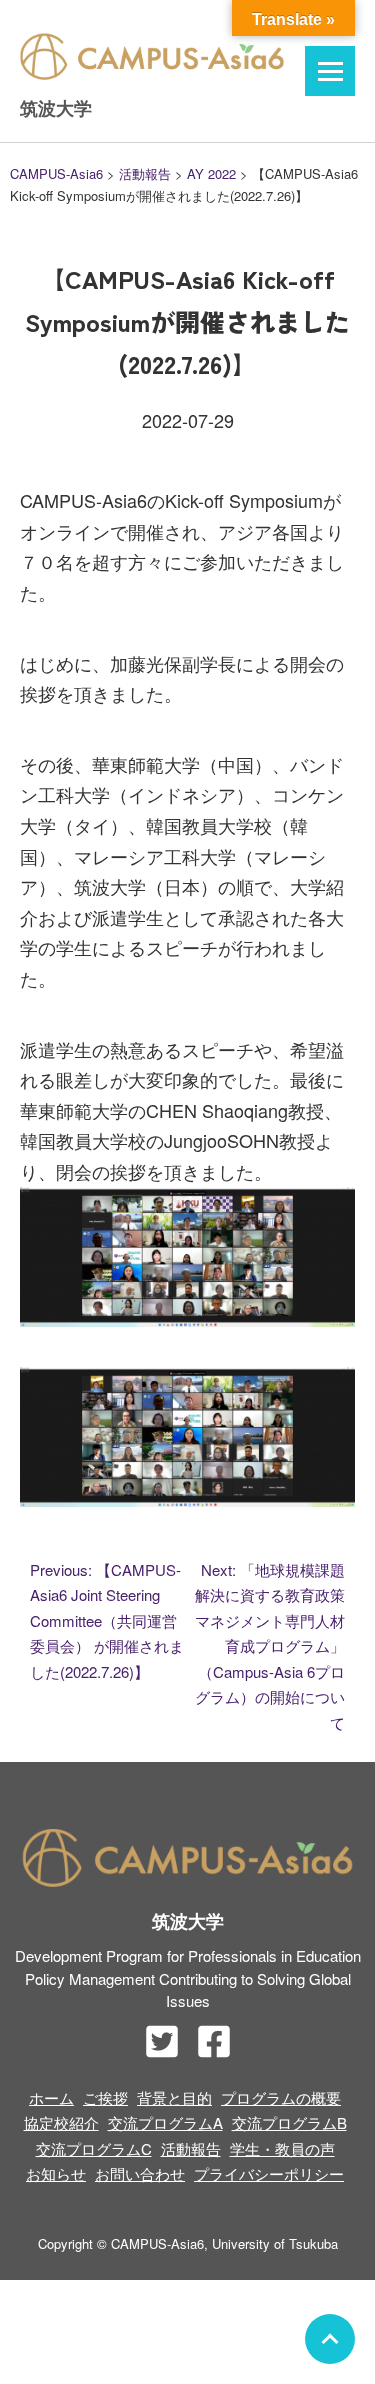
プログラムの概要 (281, 2097)
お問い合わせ (140, 2173)
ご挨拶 (105, 2097)
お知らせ (56, 2173)
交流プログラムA (165, 2122)
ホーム (51, 2097)
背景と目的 (174, 2097)
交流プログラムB (289, 2122)
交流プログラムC (94, 2148)
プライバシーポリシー (269, 2173)
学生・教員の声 (282, 2148)
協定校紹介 (61, 2122)
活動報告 (191, 2148)
